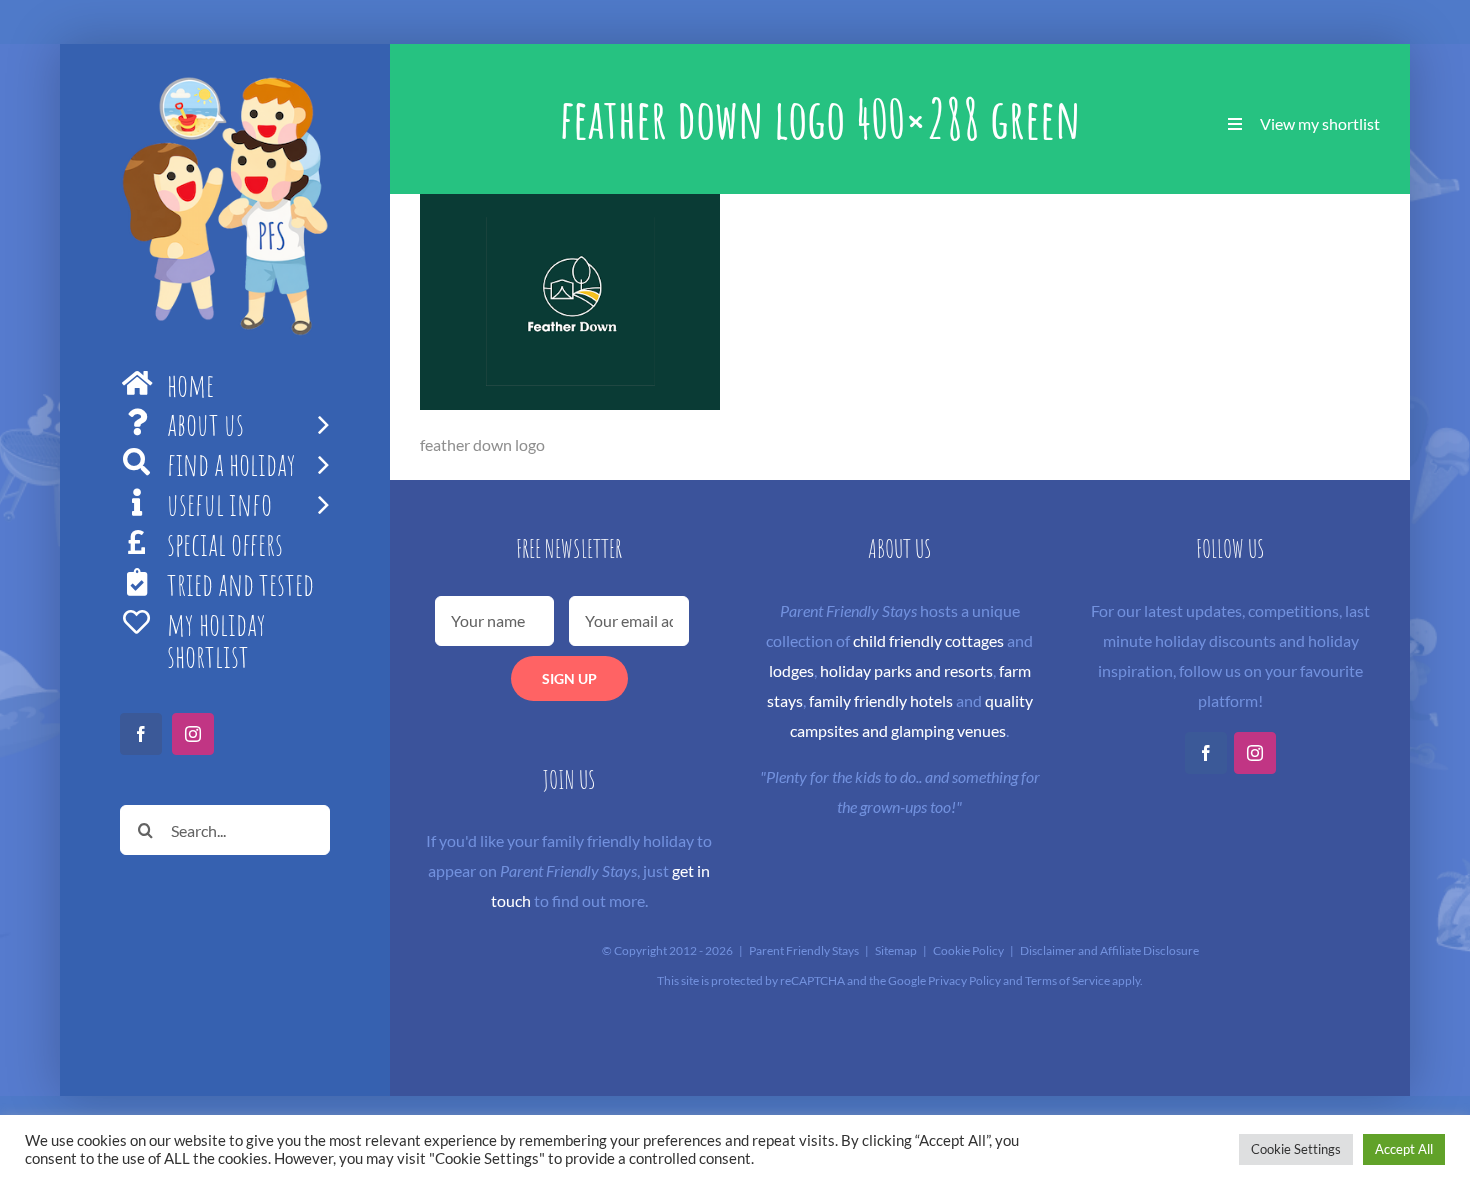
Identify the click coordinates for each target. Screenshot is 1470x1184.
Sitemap (896, 950)
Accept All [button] (1404, 1149)
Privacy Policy (964, 980)
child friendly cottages (928, 640)
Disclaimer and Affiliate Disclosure (1109, 950)
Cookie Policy (968, 950)
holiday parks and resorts (906, 670)
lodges (791, 670)
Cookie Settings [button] (1296, 1149)
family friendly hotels (881, 700)
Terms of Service (1067, 980)
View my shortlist (1320, 123)
